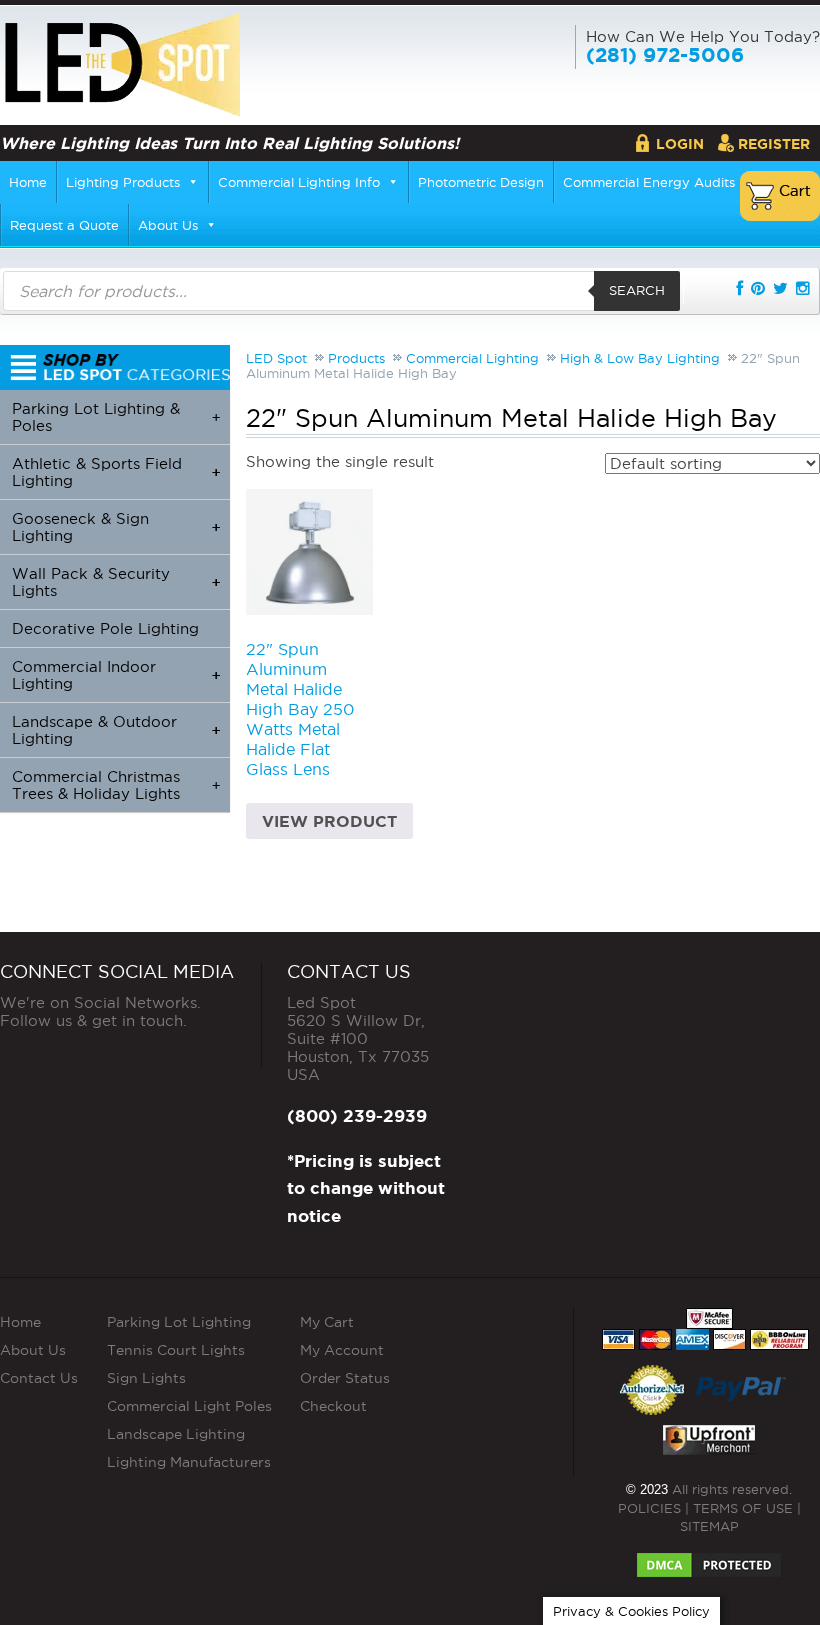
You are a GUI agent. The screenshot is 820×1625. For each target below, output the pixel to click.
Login (680, 144)
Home (28, 182)
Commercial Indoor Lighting (116, 675)
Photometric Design (481, 182)
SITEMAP (709, 1526)
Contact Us (39, 1378)
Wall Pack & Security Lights (116, 582)
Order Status (345, 1378)
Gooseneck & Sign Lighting (116, 527)
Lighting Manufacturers (189, 1462)
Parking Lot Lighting (179, 1322)
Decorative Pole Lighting (105, 628)
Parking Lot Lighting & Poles (116, 417)
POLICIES (649, 1508)
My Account (342, 1350)
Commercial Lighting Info (299, 182)
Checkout (333, 1406)
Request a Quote (64, 225)
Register (774, 144)
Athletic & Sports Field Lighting (116, 472)
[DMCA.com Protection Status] (709, 1559)
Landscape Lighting (176, 1434)
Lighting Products (123, 182)
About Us (168, 225)
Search (637, 290)
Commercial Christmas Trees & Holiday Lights (116, 785)
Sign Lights (146, 1378)
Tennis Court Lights (176, 1350)
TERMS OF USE (743, 1508)
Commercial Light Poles (189, 1406)
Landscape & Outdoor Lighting (116, 730)
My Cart (327, 1322)
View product (329, 821)
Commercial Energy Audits (649, 182)
